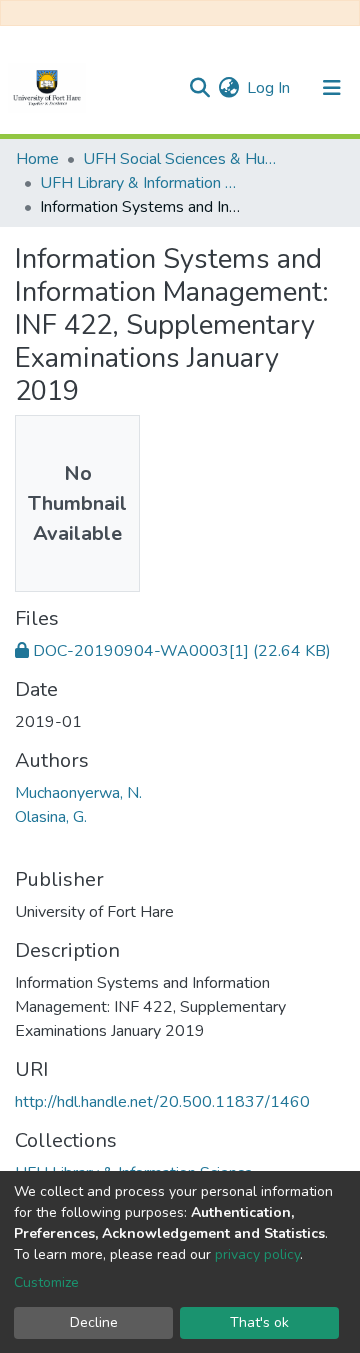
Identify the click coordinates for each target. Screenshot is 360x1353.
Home (37, 159)
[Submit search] (199, 88)
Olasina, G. (51, 817)
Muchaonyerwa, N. (78, 793)
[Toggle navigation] (332, 88)
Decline (94, 1322)
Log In (269, 88)
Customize (46, 1282)
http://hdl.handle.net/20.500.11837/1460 (162, 1102)
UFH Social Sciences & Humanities (183, 159)
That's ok (259, 1322)
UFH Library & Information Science (140, 183)
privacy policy (257, 1254)
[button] (228, 88)
